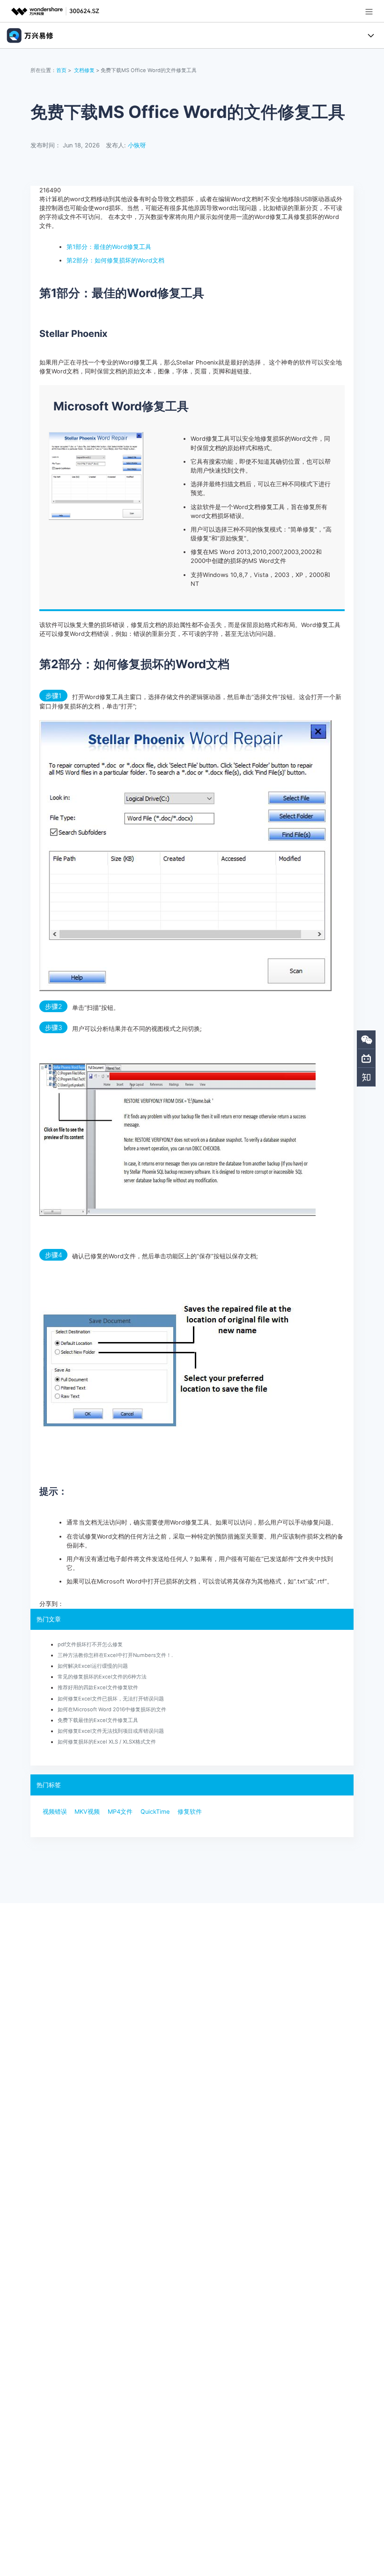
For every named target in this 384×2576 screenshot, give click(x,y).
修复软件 (190, 1812)
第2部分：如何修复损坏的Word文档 (115, 260)
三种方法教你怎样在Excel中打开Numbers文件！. (115, 1655)
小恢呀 (137, 145)
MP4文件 (120, 1812)
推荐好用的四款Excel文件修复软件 (98, 1687)
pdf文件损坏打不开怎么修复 (90, 1644)
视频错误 (55, 1812)
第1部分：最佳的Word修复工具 (109, 247)
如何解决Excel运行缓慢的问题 (93, 1666)
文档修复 (84, 70)
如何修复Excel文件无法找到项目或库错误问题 (111, 1731)
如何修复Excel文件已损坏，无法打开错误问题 (111, 1699)
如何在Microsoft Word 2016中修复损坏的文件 (112, 1709)
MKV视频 (87, 1812)
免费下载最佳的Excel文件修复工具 (98, 1720)
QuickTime (155, 1812)
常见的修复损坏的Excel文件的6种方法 (102, 1677)
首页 (61, 70)
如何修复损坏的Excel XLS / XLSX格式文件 (107, 1742)
